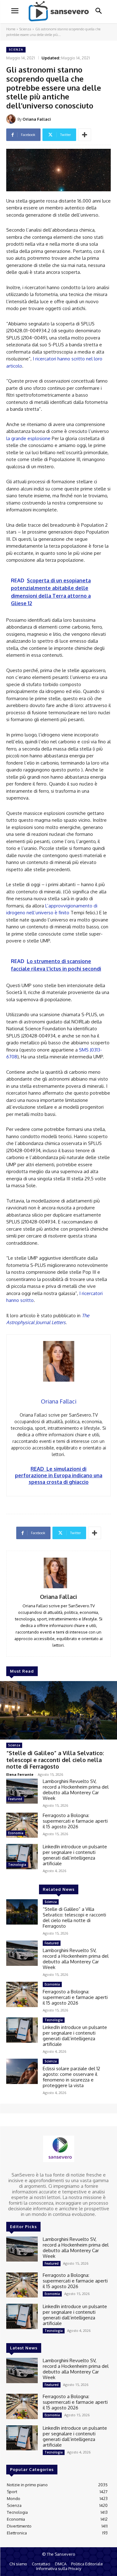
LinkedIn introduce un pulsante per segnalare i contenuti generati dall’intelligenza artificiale (75, 1855)
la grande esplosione (28, 438)
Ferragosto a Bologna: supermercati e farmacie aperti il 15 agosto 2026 (75, 1821)
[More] (85, 135)
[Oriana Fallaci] (12, 119)
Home (11, 29)
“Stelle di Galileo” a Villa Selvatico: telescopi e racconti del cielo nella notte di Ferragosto (55, 1760)
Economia (16, 1833)
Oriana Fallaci (37, 119)
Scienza (25, 29)
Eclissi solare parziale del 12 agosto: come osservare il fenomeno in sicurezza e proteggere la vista (71, 2077)
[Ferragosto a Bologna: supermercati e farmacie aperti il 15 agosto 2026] (22, 1825)
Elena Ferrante (20, 1774)
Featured (15, 1799)
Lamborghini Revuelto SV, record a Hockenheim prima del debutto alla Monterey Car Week (76, 1790)
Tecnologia (17, 1865)
